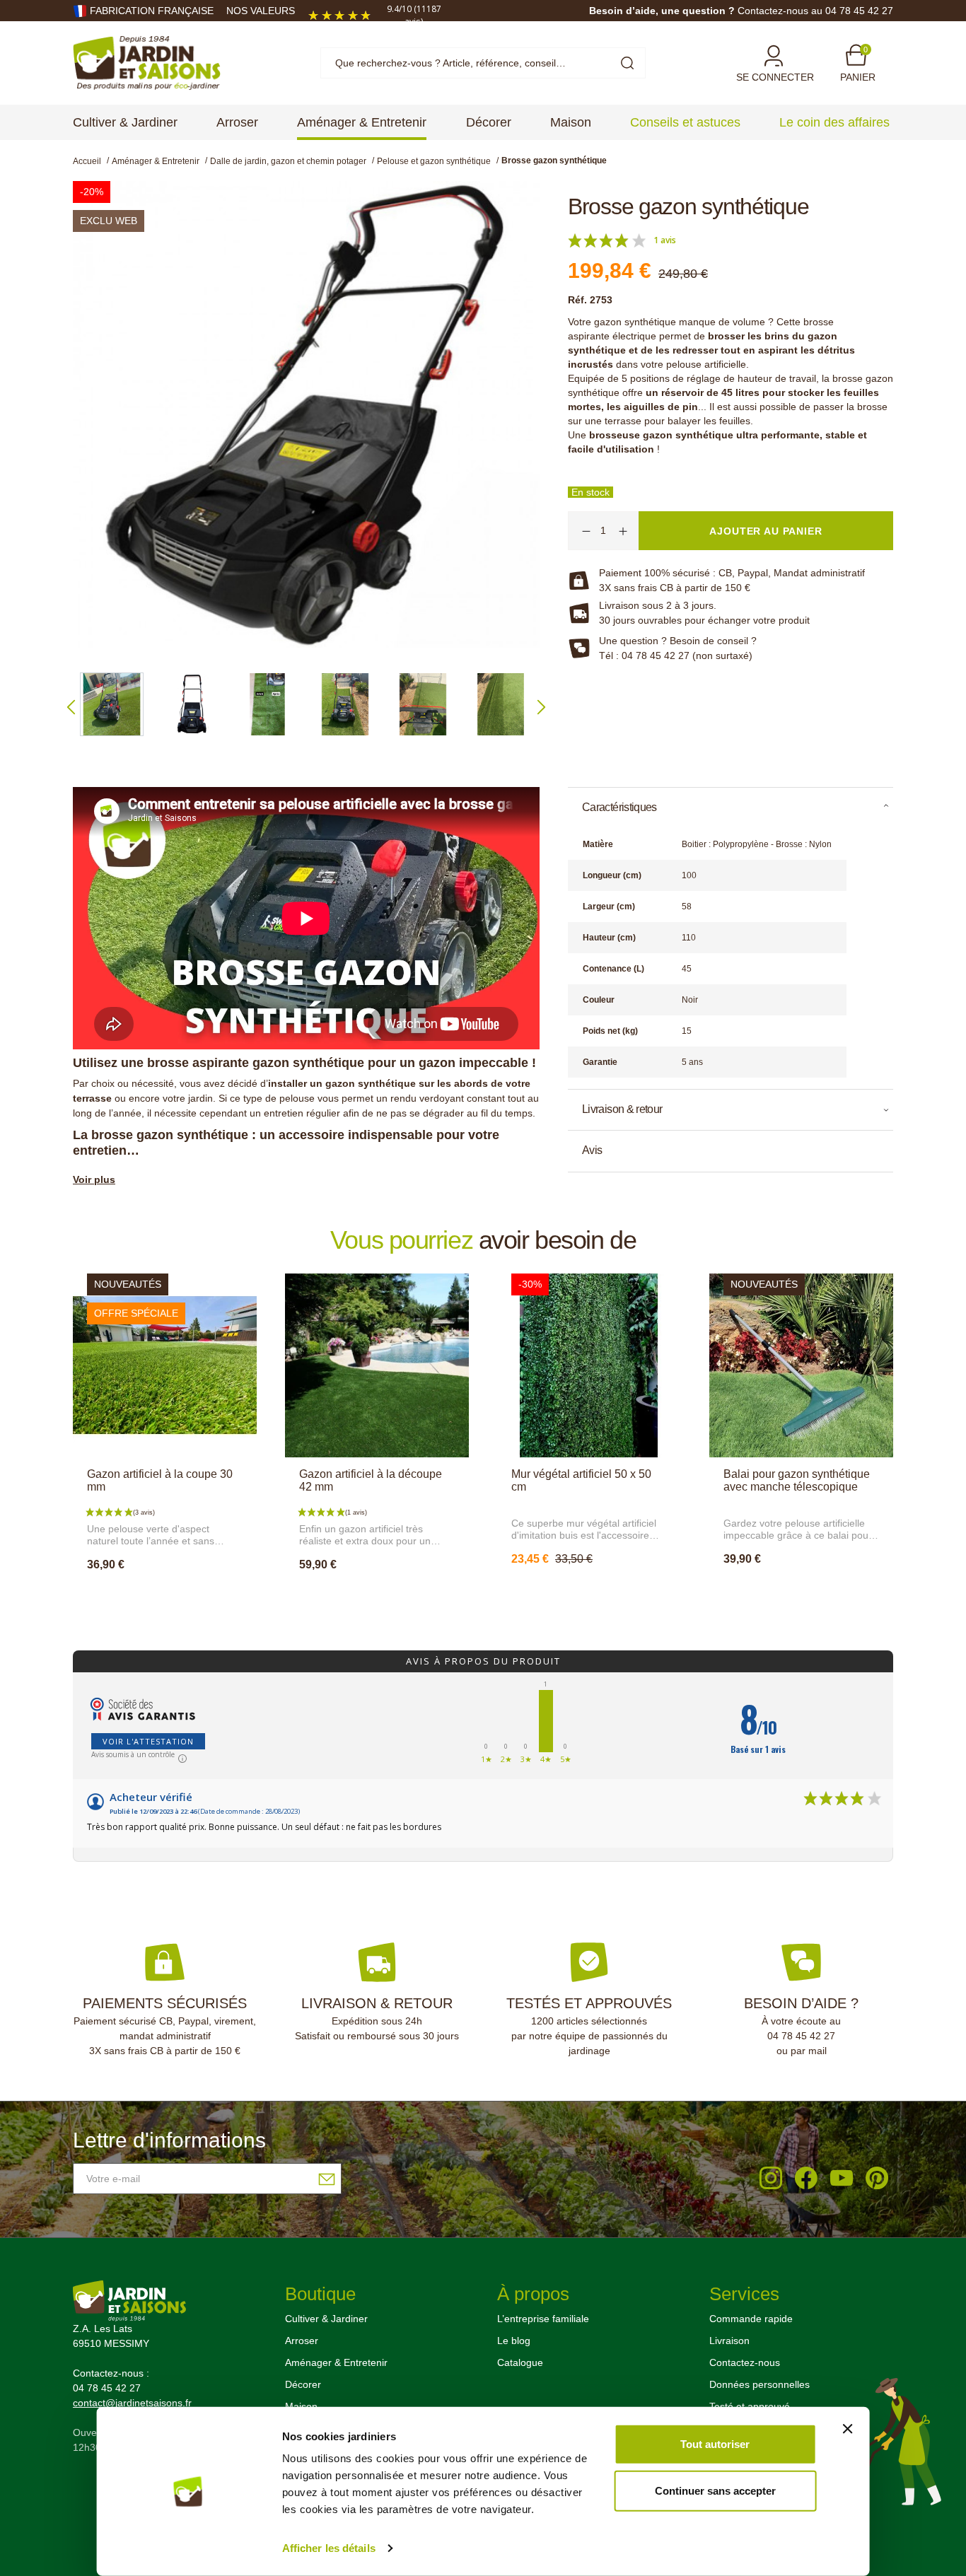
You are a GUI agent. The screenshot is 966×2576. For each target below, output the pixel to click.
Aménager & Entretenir (336, 2362)
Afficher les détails (329, 2548)
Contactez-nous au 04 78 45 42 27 (815, 11)
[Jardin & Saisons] (147, 62)
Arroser (302, 2341)
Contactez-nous (745, 2362)
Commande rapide (751, 2319)
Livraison (729, 2341)
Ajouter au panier (164, 1595)
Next (541, 707)
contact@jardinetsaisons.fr (132, 2403)
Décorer (303, 2384)
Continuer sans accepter (715, 2490)
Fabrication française (152, 11)
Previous (71, 707)
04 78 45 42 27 (801, 2036)
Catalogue (520, 2362)
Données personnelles (760, 2384)
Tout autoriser (715, 2444)
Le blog (514, 2341)
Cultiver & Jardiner (326, 2319)
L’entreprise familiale (543, 2319)
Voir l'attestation (148, 1741)
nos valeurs (261, 11)
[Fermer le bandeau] (847, 2429)
